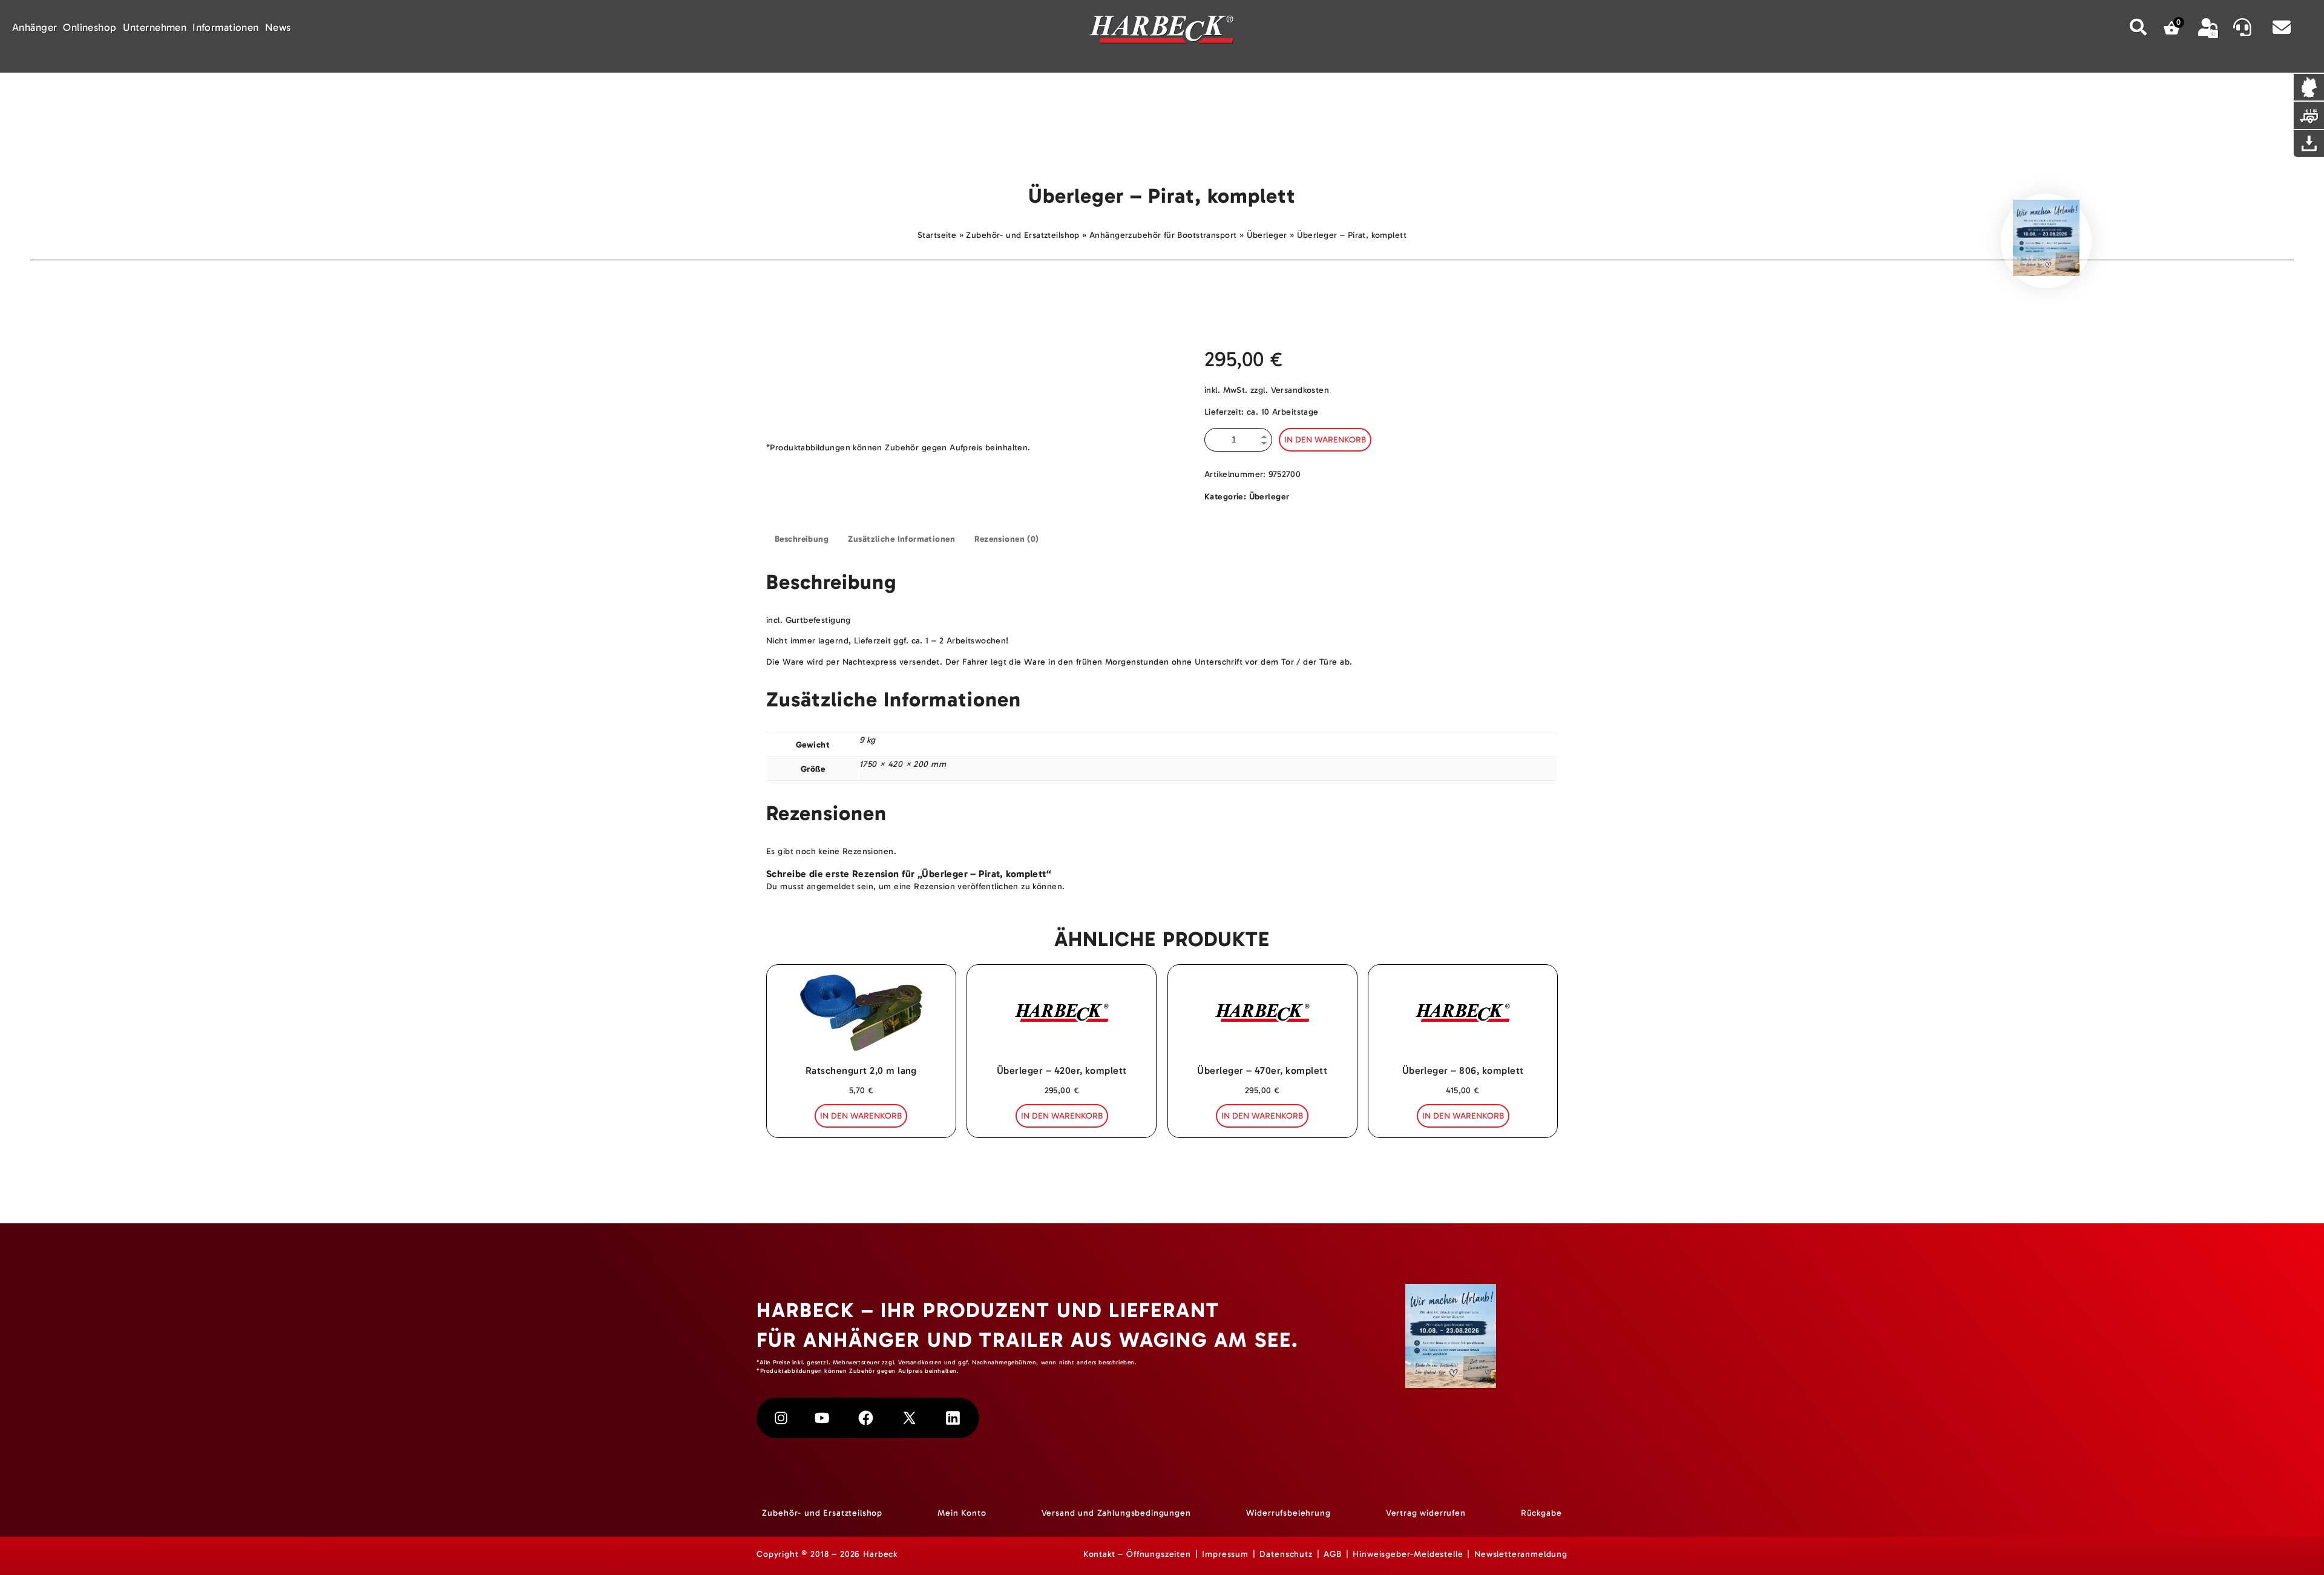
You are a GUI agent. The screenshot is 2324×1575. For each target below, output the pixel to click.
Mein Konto (962, 1513)
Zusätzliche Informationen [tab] (901, 539)
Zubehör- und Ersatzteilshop (1022, 235)
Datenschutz (1286, 1554)
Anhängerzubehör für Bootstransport (1163, 235)
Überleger (1267, 235)
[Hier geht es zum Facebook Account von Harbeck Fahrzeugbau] (866, 1418)
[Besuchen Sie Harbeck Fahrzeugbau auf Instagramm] (781, 1418)
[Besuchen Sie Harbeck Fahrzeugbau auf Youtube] (822, 1418)
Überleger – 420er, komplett (1062, 1070)
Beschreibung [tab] (802, 539)
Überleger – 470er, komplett (1262, 1070)
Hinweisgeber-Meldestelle (1408, 1554)
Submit (2139, 27)
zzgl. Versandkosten (1290, 390)
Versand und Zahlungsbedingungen (1116, 1513)
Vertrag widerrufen (1426, 1513)
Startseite (937, 235)
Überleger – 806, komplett (1463, 1070)
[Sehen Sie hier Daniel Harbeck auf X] (909, 1418)
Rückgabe (1541, 1513)
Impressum (1225, 1554)
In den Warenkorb (1325, 440)
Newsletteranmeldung (1521, 1554)
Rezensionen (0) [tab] (1006, 539)
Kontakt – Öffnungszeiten (1137, 1554)
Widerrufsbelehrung (1288, 1513)
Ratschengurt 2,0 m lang (861, 1070)
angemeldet (831, 886)
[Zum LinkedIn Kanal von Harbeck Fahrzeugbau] (953, 1418)
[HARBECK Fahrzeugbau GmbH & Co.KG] (1162, 31)
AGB (1333, 1554)
